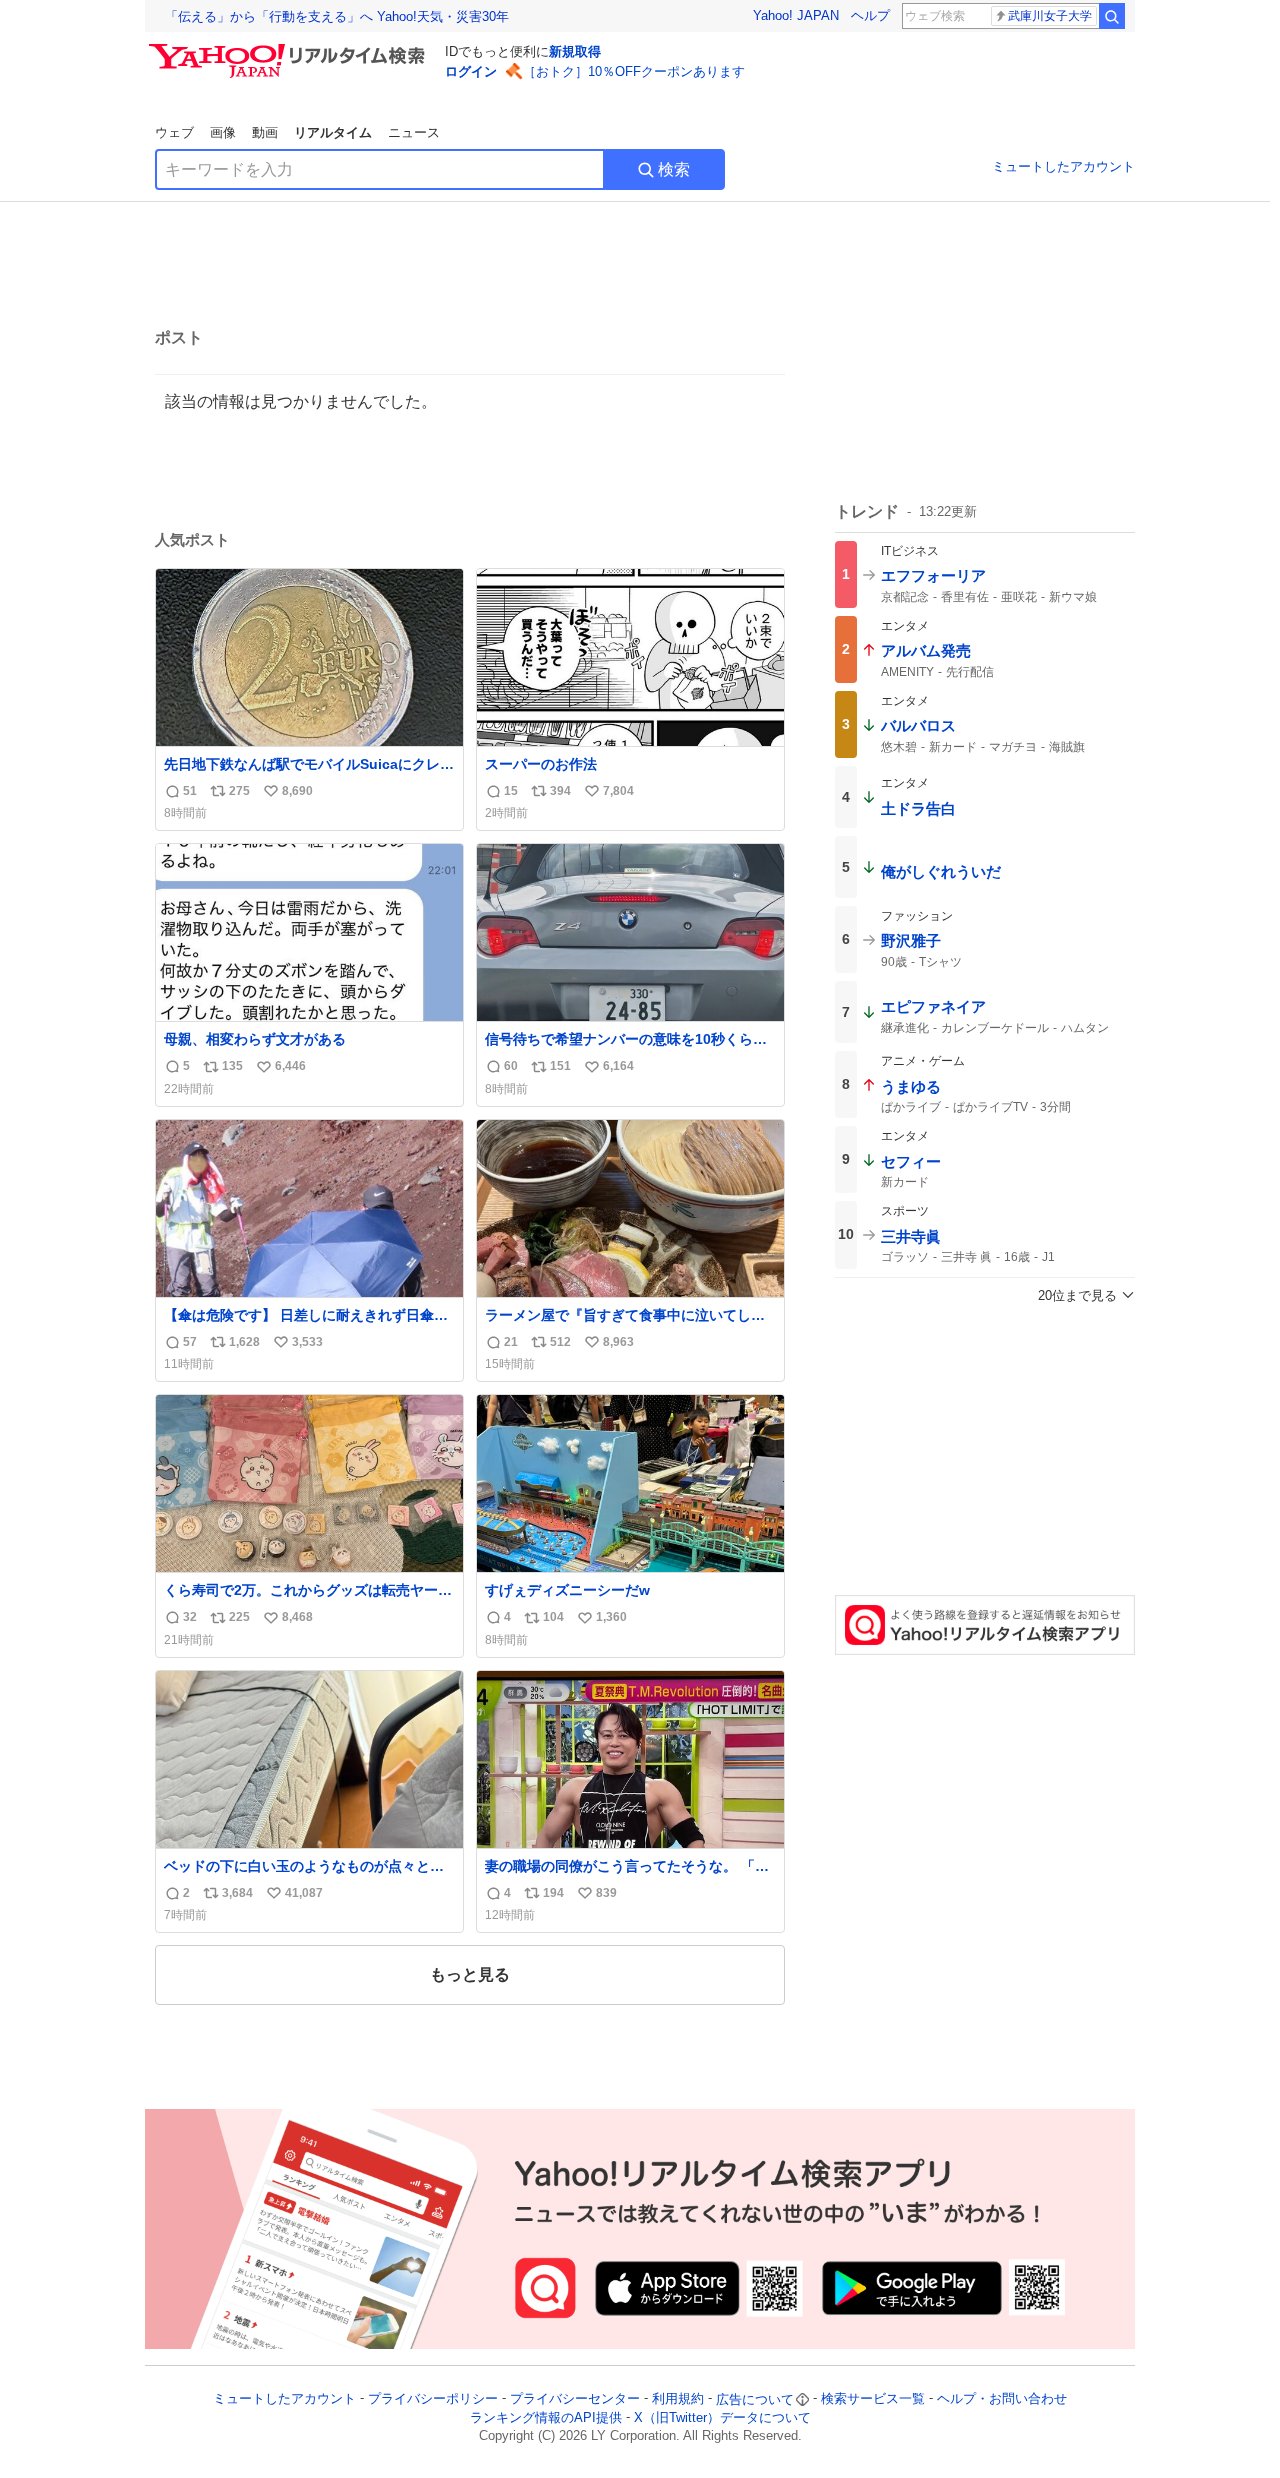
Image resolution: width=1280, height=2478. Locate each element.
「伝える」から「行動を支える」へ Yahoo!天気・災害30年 (337, 16)
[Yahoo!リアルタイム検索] (290, 49)
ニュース (414, 132)
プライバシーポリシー (433, 2399)
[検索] (1112, 16)
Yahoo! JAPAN (796, 15)
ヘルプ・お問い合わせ (1002, 2399)
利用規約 (678, 2399)
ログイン (471, 71)
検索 (674, 169)
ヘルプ (870, 15)
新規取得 (575, 51)
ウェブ (174, 132)
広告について (755, 2399)
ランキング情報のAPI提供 (546, 2417)
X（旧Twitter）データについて (722, 2417)
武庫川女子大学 (1050, 16)
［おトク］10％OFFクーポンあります (634, 71)
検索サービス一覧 (873, 2399)
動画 (265, 132)
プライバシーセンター (575, 2399)
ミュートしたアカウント (1063, 166)
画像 (223, 132)
